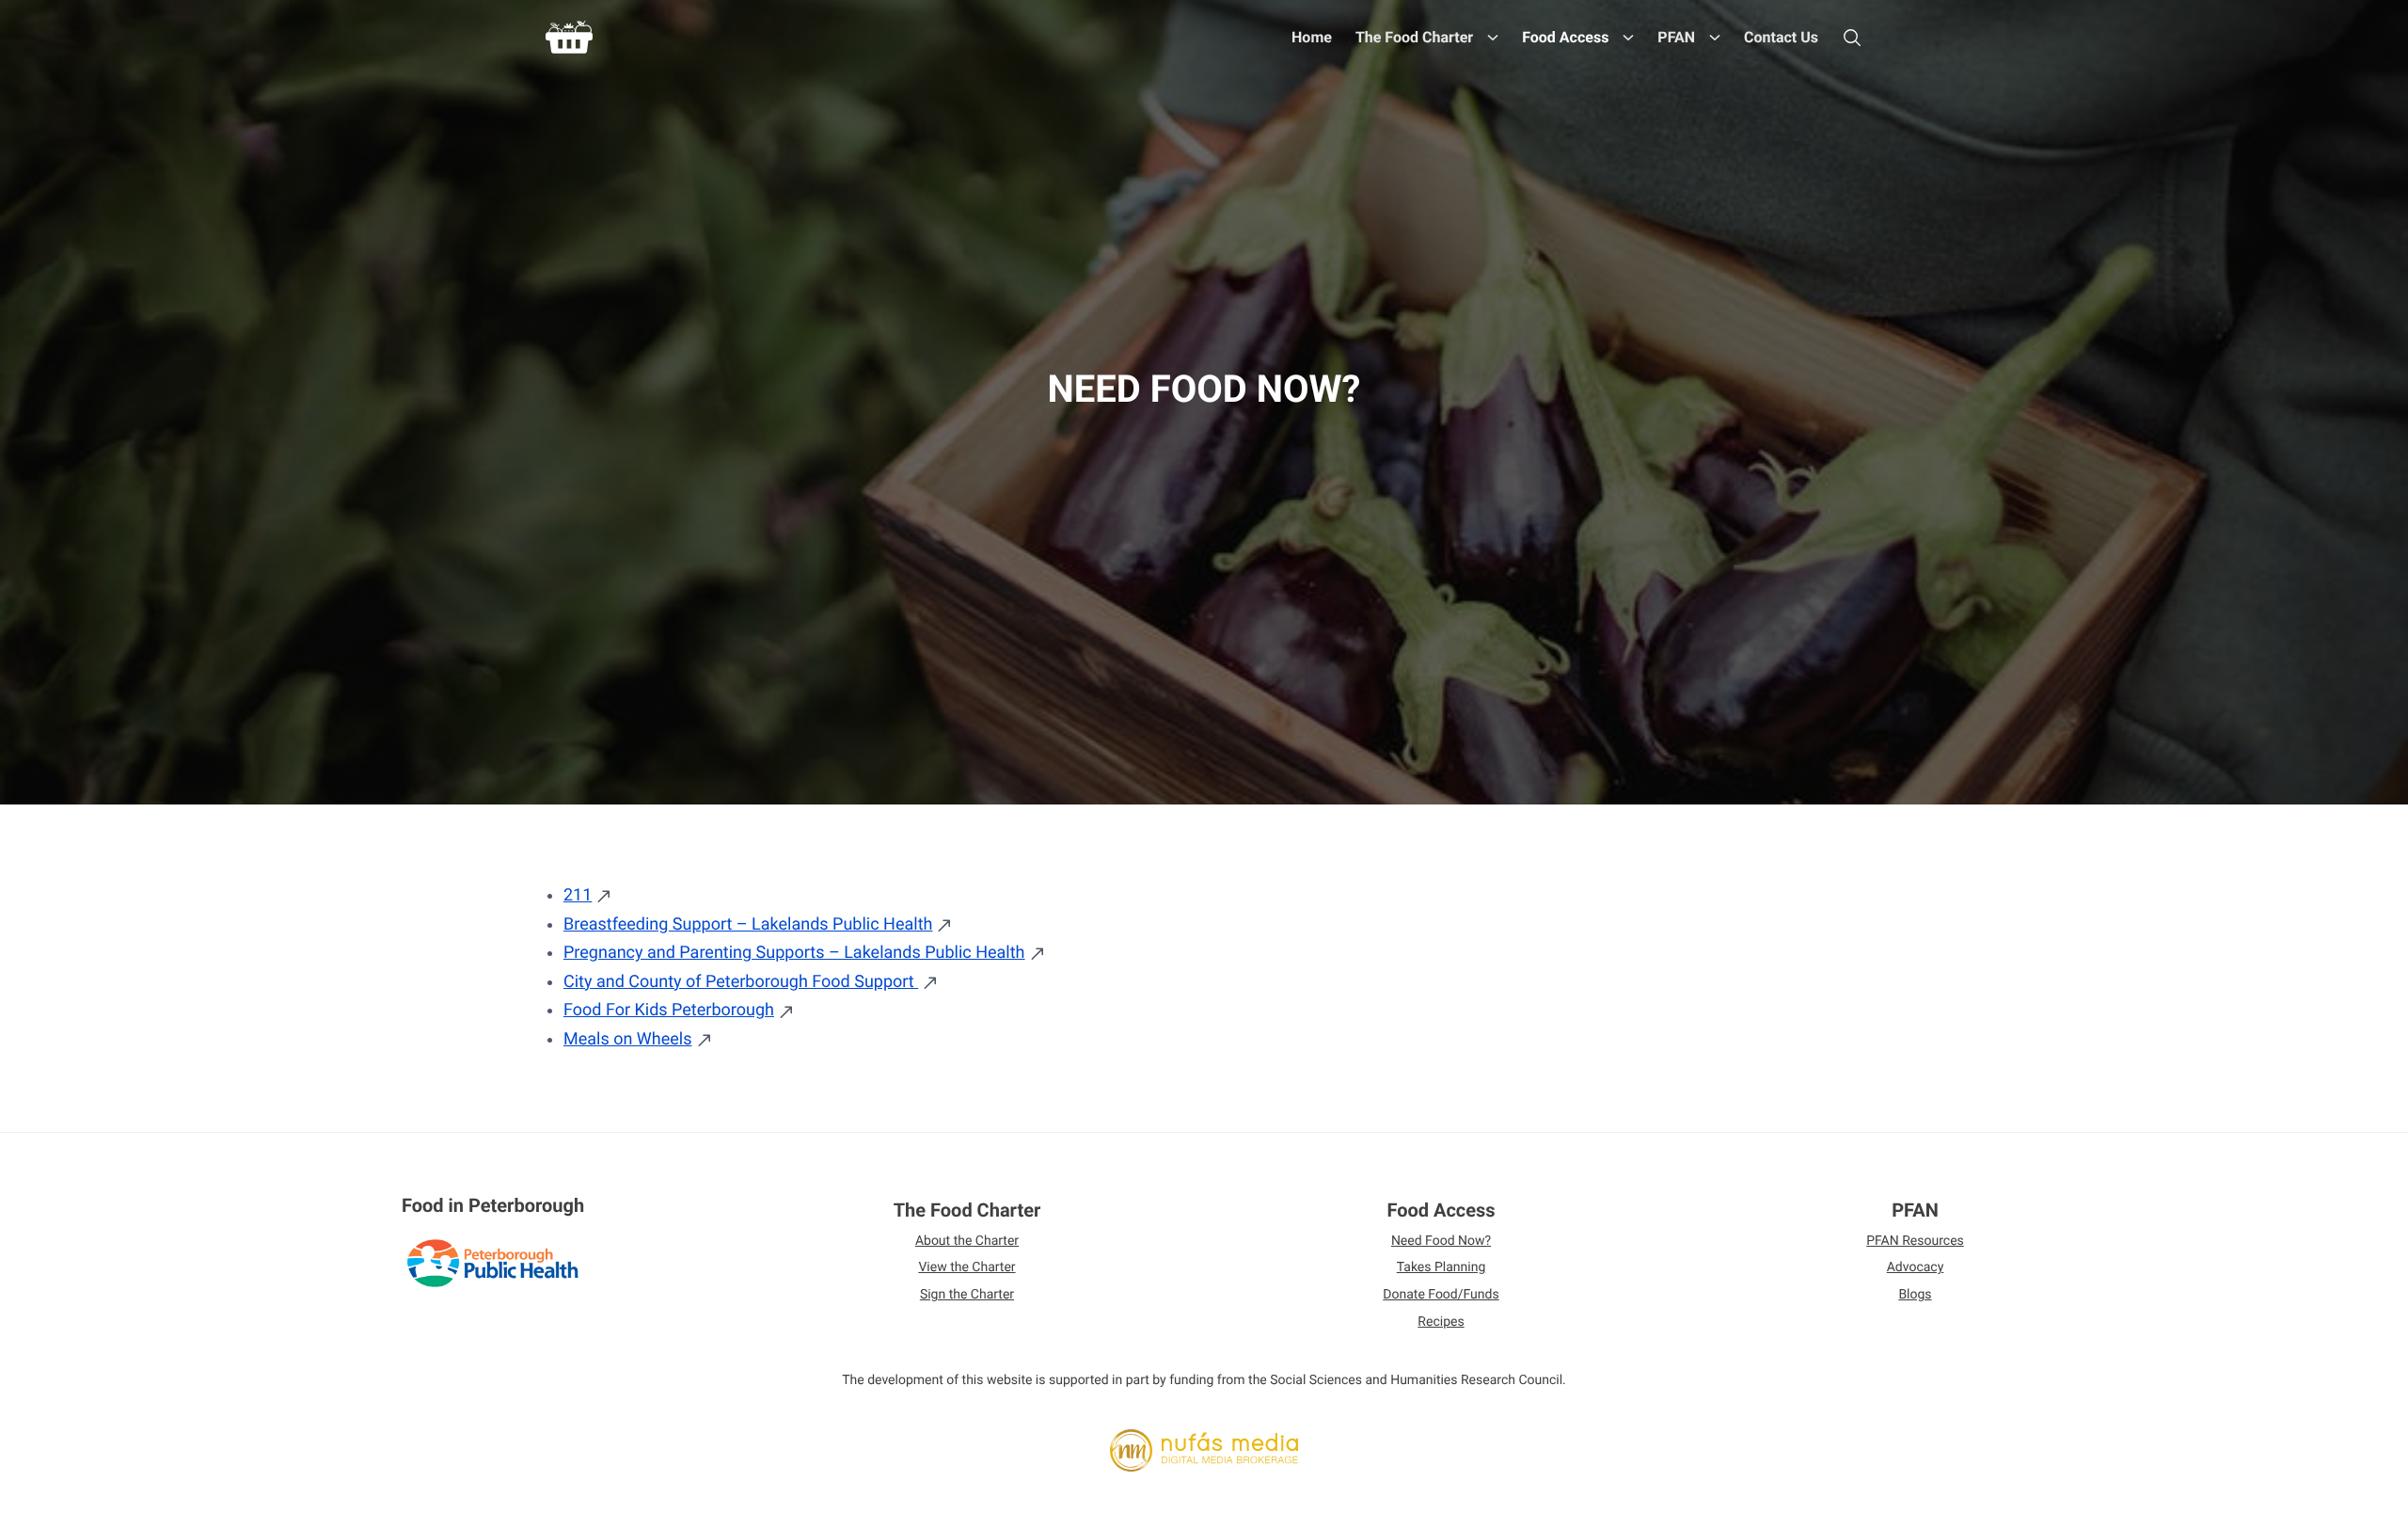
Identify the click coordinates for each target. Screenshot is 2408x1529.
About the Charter (967, 1241)
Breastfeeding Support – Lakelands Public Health (748, 924)
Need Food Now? (1441, 1241)
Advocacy (1916, 1267)
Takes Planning (1442, 1267)
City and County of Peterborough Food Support (741, 982)
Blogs (1915, 1295)
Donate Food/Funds (1441, 1295)
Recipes (1441, 1322)
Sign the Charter (967, 1295)
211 (578, 895)
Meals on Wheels (628, 1039)
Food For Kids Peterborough (669, 1010)
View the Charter (966, 1267)
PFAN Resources (1915, 1241)
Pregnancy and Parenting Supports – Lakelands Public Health (794, 953)
